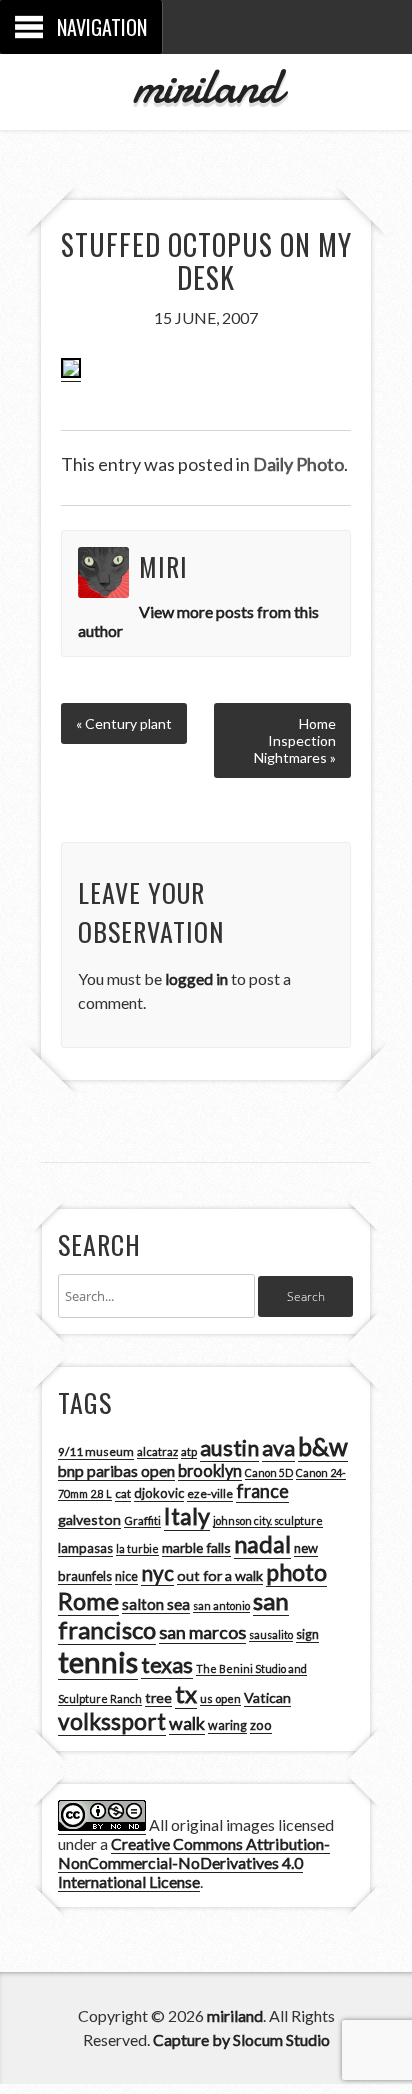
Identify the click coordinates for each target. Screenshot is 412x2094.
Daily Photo (298, 464)
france (262, 1491)
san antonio (221, 1605)
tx (186, 1693)
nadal (262, 1544)
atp (189, 1451)
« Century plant (124, 723)
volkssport (112, 1721)
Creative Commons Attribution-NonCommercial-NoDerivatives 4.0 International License (194, 1862)
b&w (323, 1446)
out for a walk (220, 1575)
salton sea (156, 1604)
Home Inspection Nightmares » (295, 740)
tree (158, 1697)
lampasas (85, 1548)
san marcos (202, 1632)
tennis (98, 1661)
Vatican (267, 1697)
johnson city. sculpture (268, 1520)
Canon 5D (269, 1472)
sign (307, 1634)
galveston (89, 1519)
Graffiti (142, 1520)
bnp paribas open (116, 1471)
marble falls (196, 1547)
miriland (206, 86)
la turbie (137, 1548)
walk (187, 1723)
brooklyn (210, 1470)
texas (167, 1665)
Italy (187, 1516)
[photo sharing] (71, 372)
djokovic (159, 1493)
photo (296, 1572)
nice (126, 1576)
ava (278, 1448)
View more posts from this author (198, 621)
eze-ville (210, 1493)
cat (123, 1493)
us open (220, 1698)
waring (227, 1725)
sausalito (271, 1634)
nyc (157, 1573)
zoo (261, 1725)
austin (229, 1448)
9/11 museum (96, 1451)
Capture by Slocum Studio (241, 2039)
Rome (88, 1601)
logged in (196, 978)
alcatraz (157, 1451)
